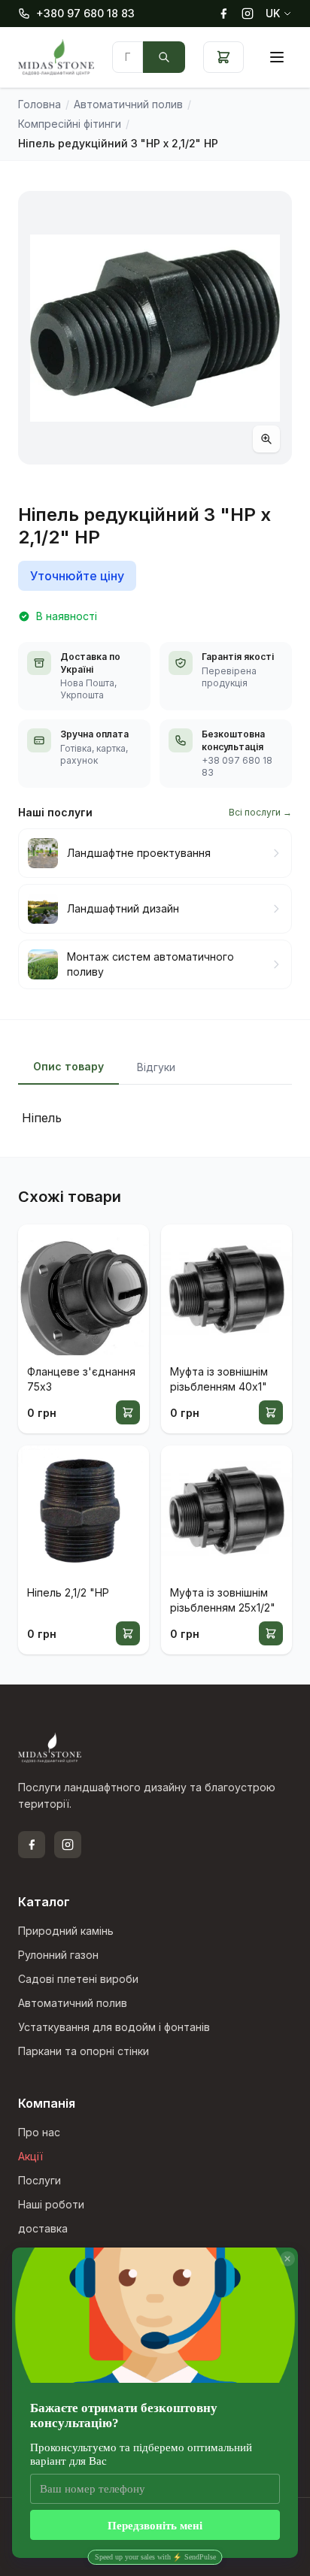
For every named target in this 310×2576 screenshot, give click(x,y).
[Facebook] (223, 14)
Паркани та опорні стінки (84, 2051)
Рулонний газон (58, 1955)
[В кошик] (128, 1412)
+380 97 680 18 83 (85, 13)
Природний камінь (66, 1931)
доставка (43, 2228)
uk (273, 13)
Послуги (40, 2180)
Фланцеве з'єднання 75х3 (81, 1379)
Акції (30, 2156)
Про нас (39, 2132)
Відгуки (156, 1067)
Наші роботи (51, 2204)
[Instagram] (248, 14)
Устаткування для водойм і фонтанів (114, 2027)
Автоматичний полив (73, 2003)
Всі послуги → (260, 812)
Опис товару (68, 1066)
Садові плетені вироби (78, 1979)
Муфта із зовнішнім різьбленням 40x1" (219, 1379)
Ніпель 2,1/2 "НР (68, 1592)
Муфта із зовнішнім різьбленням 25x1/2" (223, 1600)
